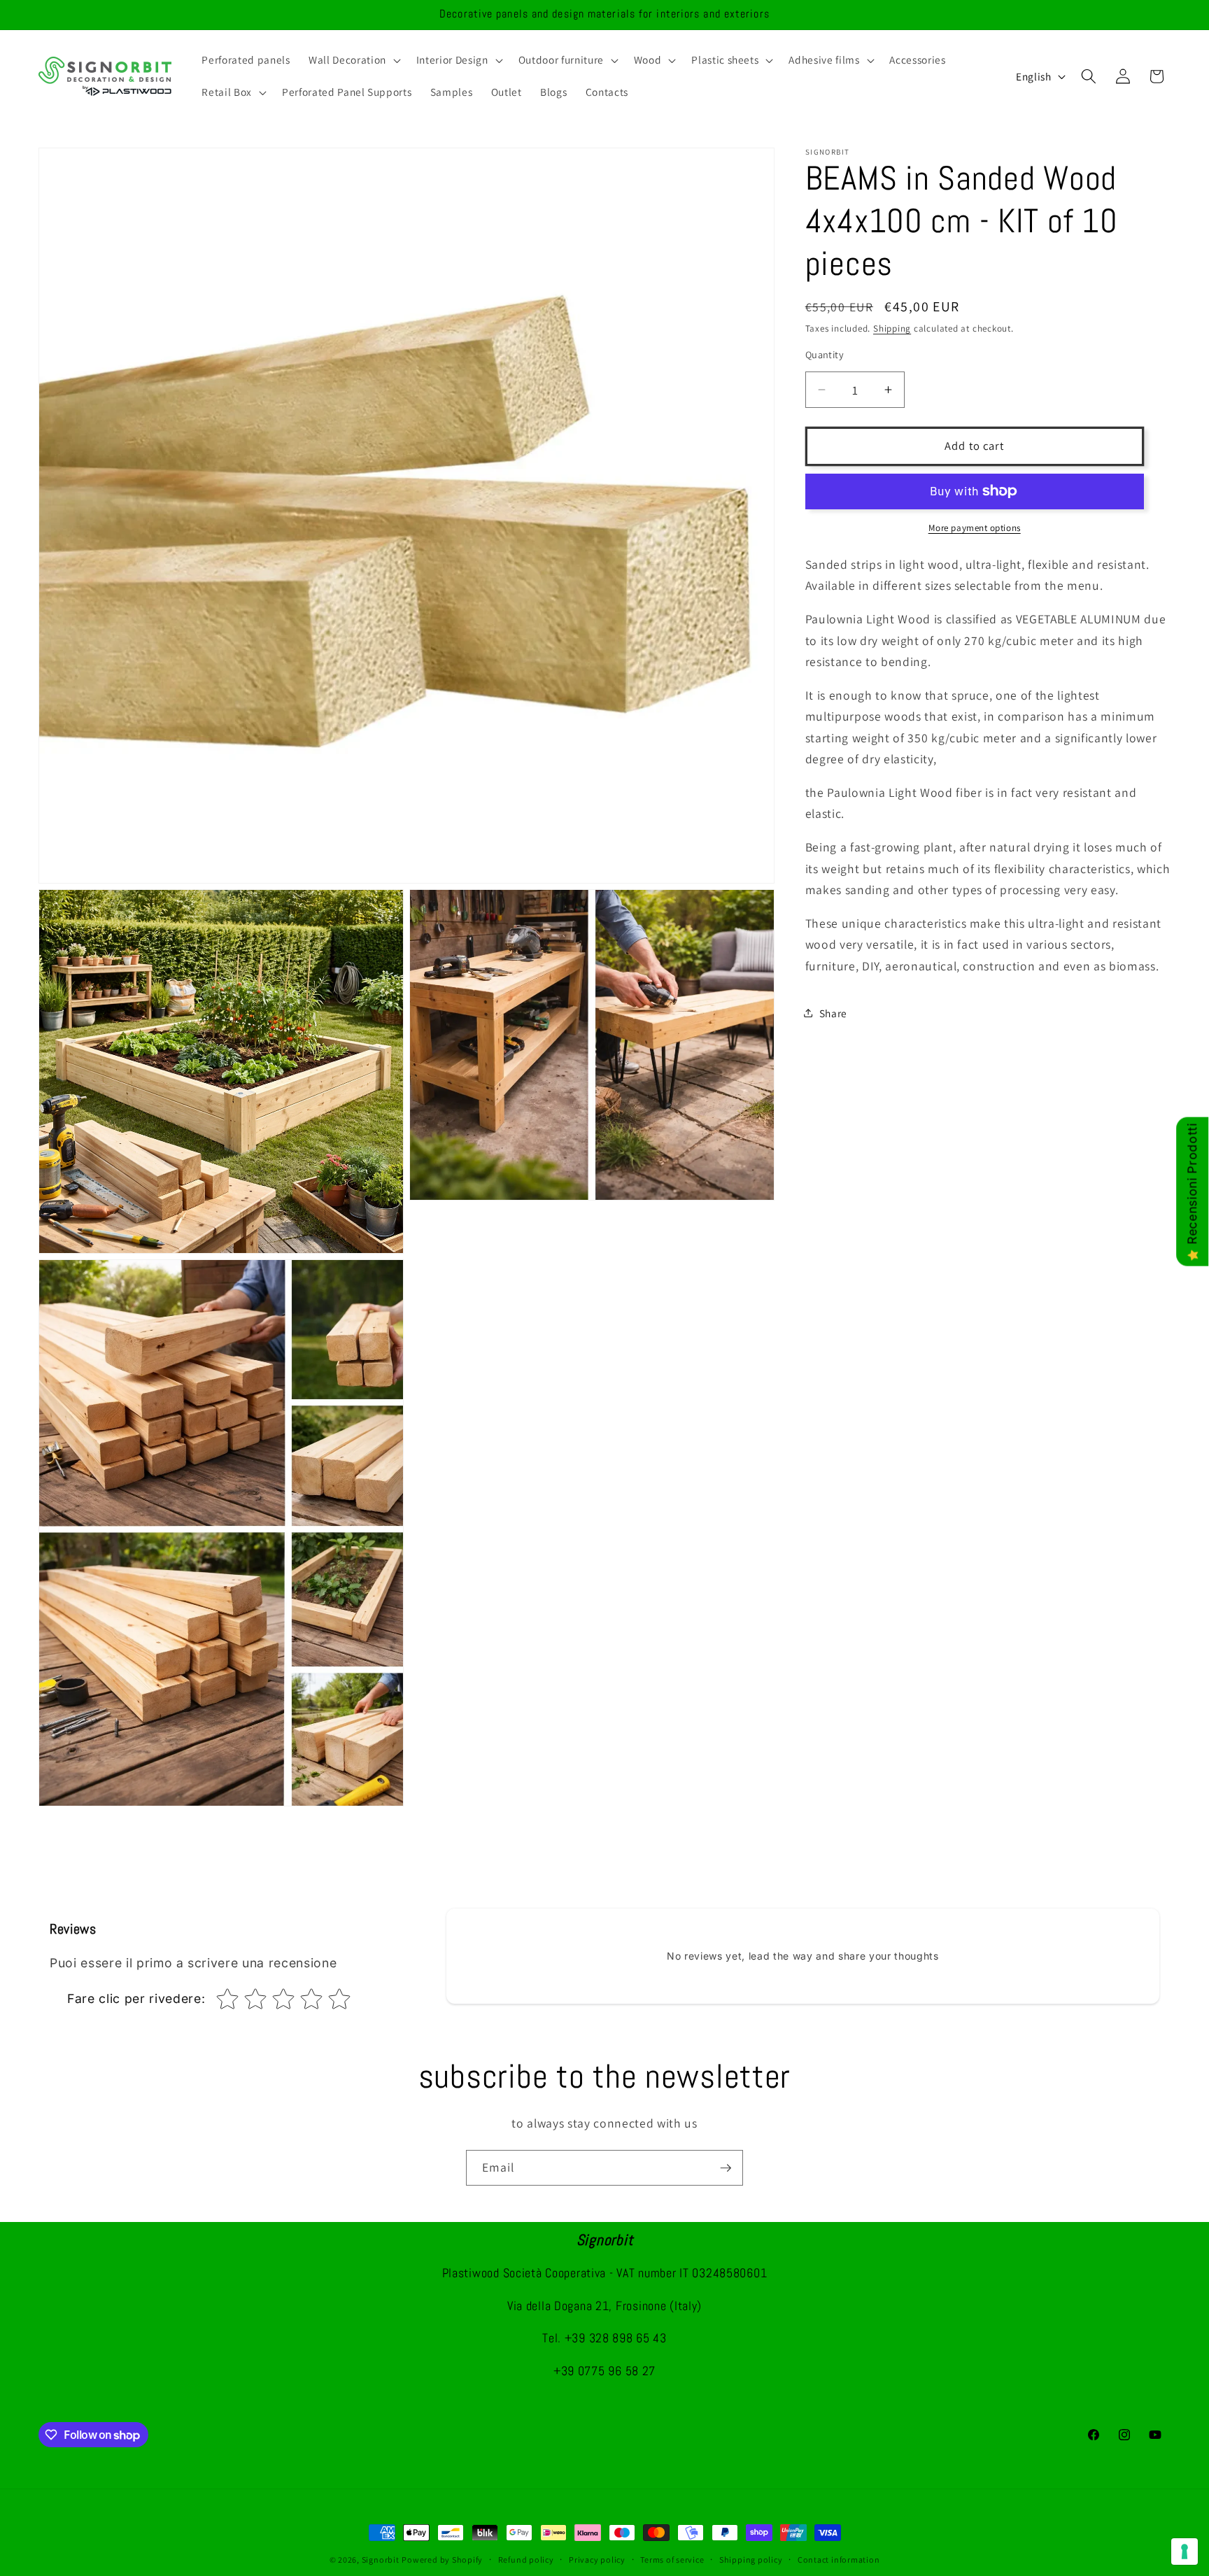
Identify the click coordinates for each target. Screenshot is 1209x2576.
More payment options (975, 528)
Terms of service (672, 2560)
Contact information (839, 2560)
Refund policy (526, 2560)
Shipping (892, 328)
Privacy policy (597, 2560)
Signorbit (381, 2560)
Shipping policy (751, 2560)
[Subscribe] (726, 2168)
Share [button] (833, 1013)
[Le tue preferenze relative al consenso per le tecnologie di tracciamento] (1185, 2552)
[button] (353, 60)
